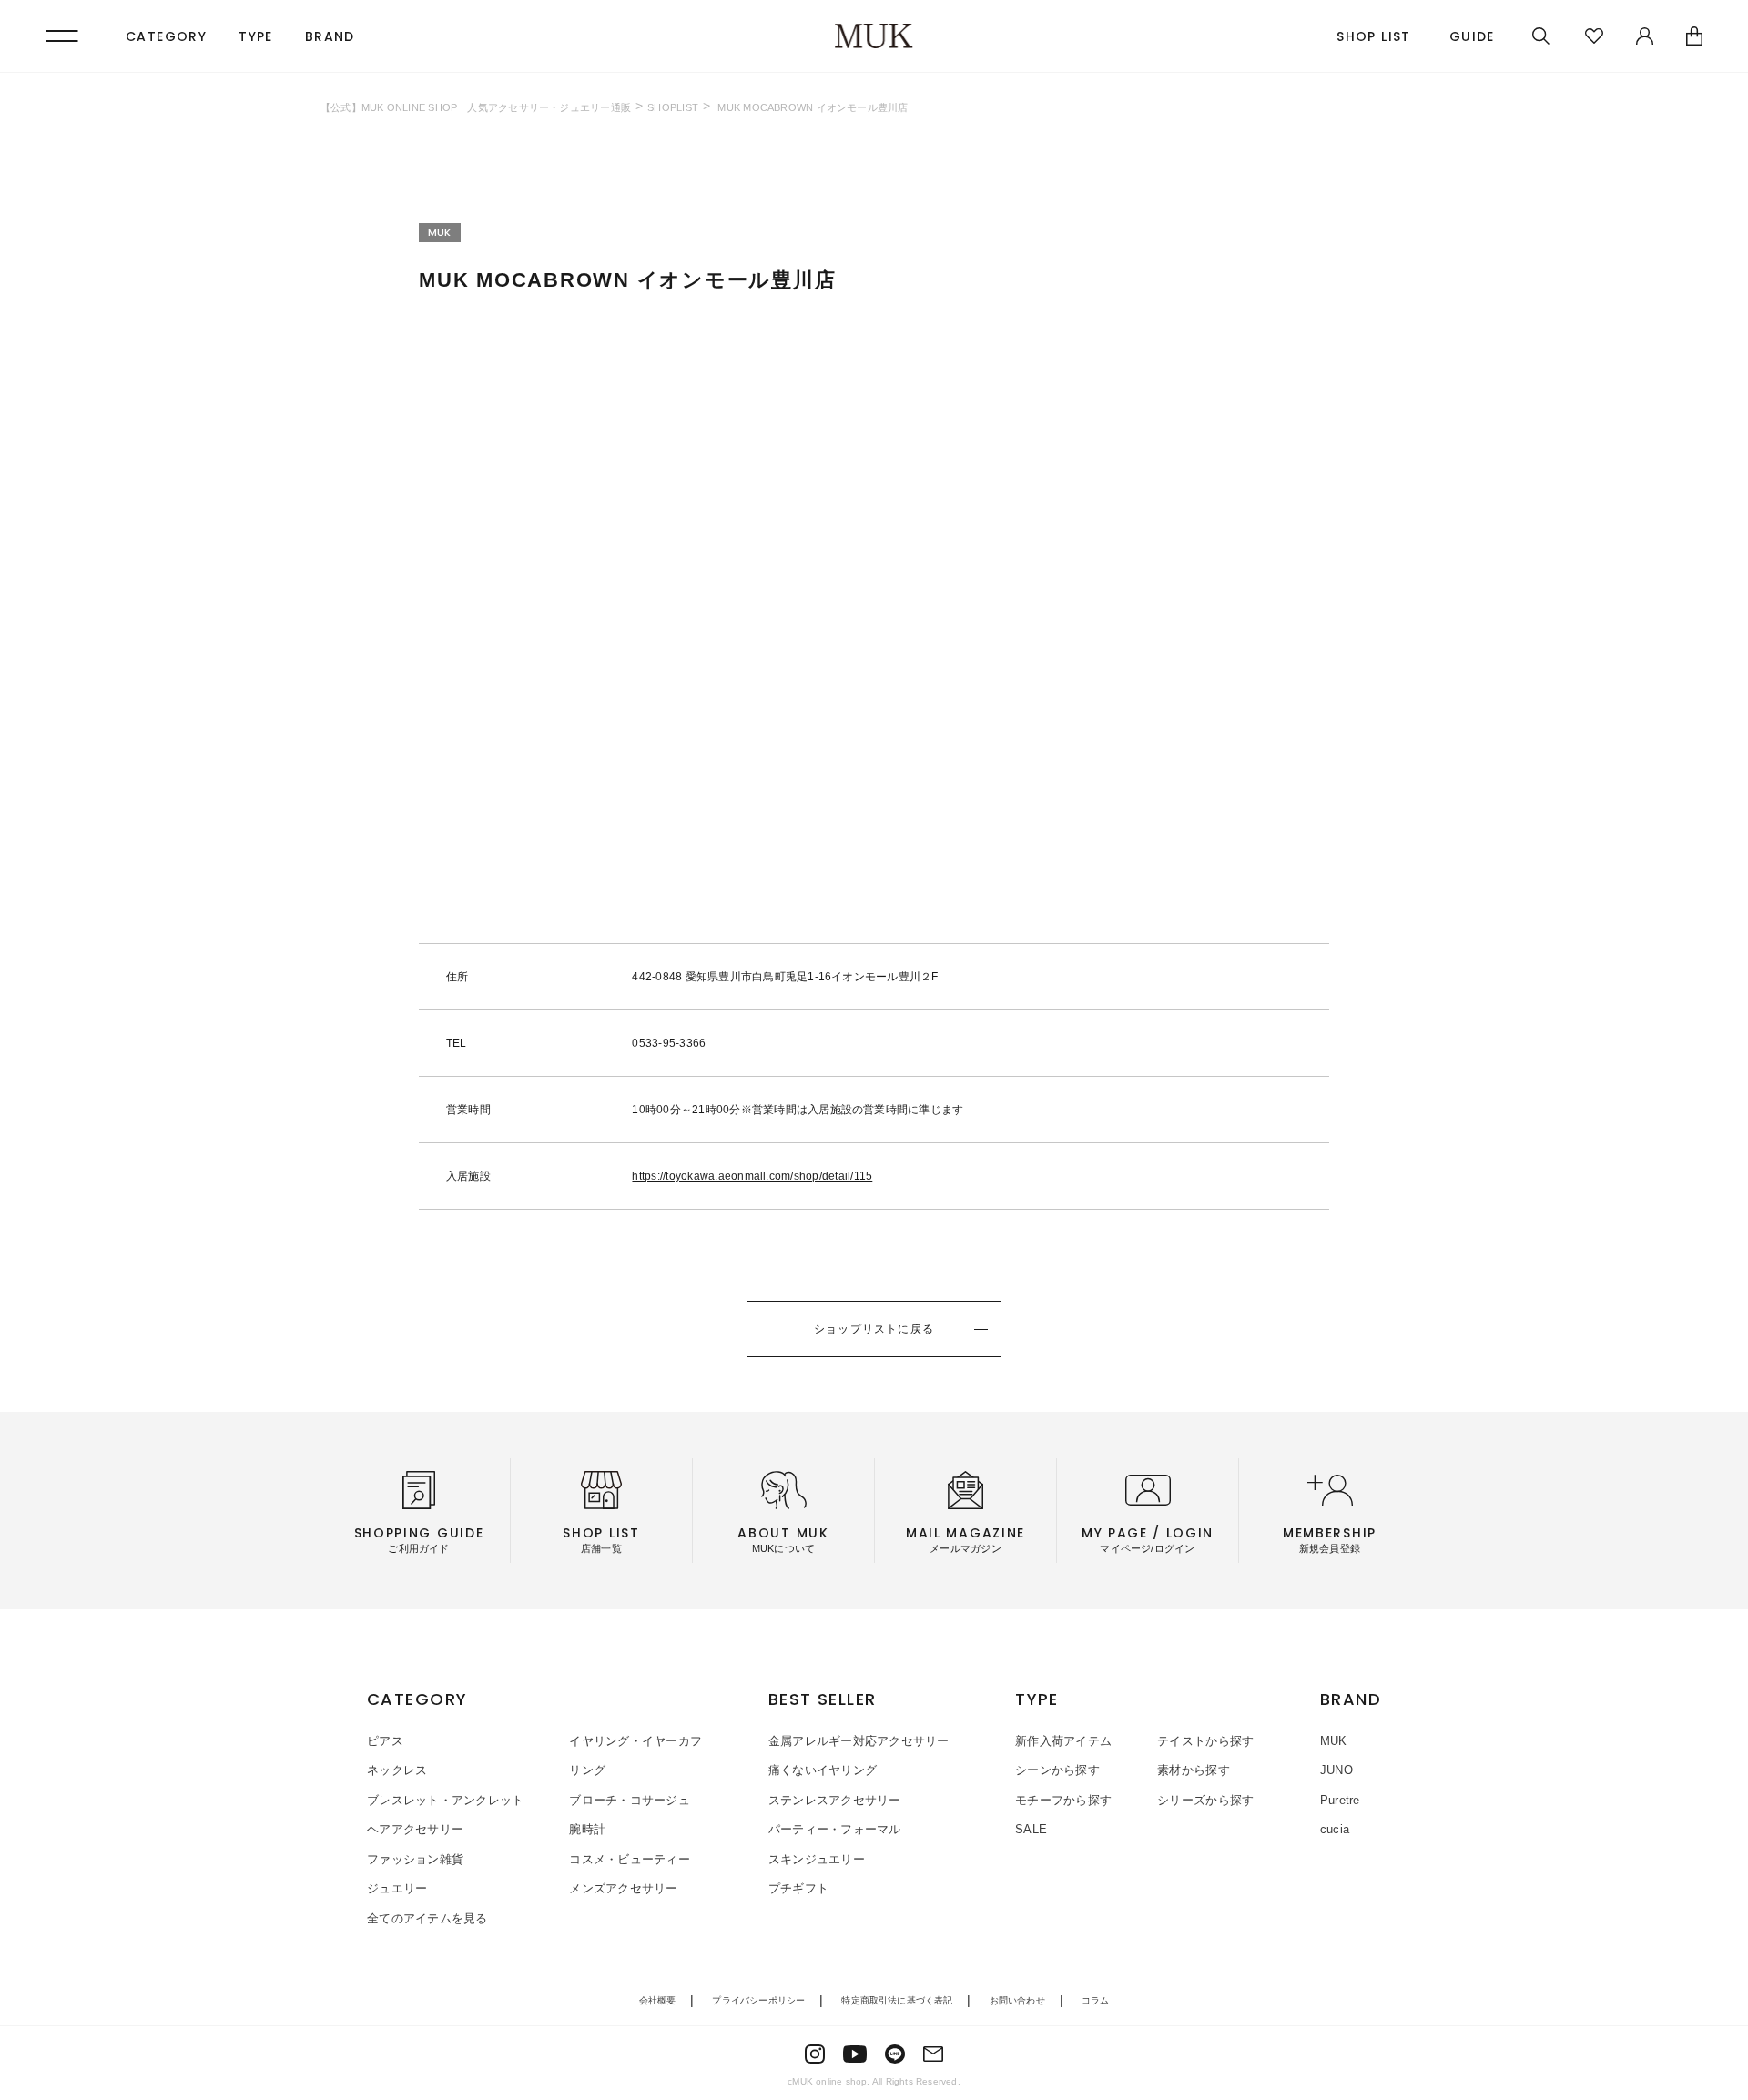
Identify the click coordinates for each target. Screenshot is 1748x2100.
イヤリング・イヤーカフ (635, 1741)
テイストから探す (1205, 1741)
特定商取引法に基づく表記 (897, 2000)
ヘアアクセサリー (415, 1829)
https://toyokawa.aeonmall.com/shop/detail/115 (752, 1176)
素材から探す (1194, 1770)
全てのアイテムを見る (427, 1918)
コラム (1096, 2000)
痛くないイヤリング (823, 1770)
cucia (1335, 1829)
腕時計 (587, 1829)
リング (587, 1770)
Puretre (1340, 1800)
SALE (1031, 1829)
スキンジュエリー (817, 1859)
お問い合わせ (1017, 2000)
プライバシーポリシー (758, 2000)
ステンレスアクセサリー (835, 1800)
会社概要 (658, 2000)
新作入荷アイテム (1063, 1741)
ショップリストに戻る (874, 1329)
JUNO (1336, 1770)
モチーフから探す (1063, 1800)
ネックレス (397, 1770)
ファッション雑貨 (415, 1859)
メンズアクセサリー (623, 1888)
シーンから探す (1057, 1770)
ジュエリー (397, 1888)
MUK (1334, 1741)
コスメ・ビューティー (630, 1859)
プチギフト (798, 1888)
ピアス (385, 1741)
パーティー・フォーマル (835, 1829)
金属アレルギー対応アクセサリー (859, 1741)
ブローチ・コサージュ (630, 1800)
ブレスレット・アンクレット (445, 1800)
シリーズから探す (1205, 1800)
